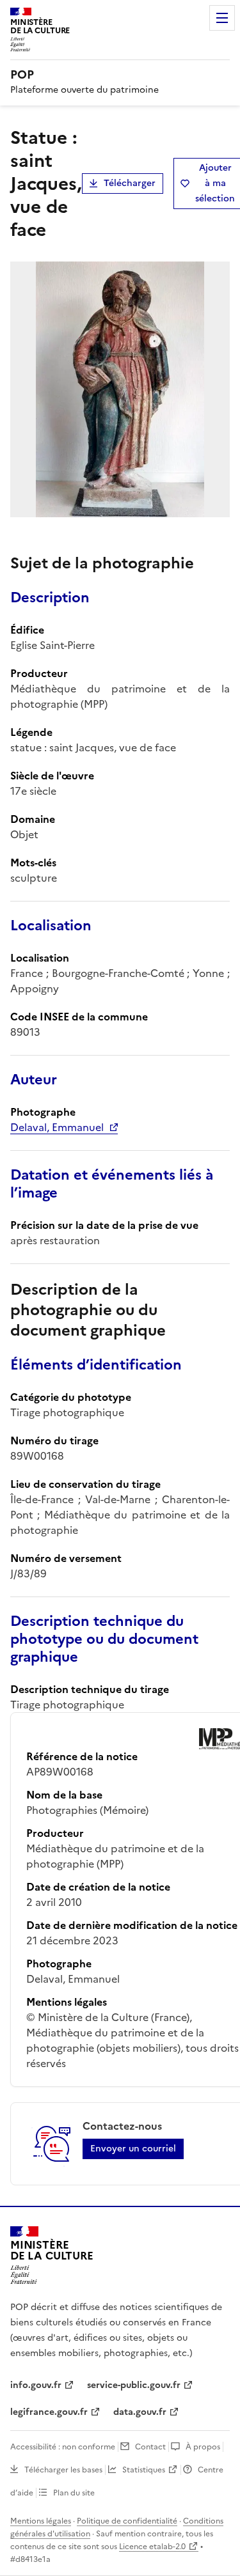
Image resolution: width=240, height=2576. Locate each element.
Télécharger (130, 183)
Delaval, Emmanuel (57, 1127)
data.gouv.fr (140, 2412)
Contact (150, 2447)
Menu (222, 18)
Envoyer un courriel (133, 2149)
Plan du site (74, 2493)
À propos (203, 2447)
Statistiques (144, 2470)
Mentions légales (41, 2521)
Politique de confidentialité (127, 2521)
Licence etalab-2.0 (152, 2547)
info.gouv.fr (36, 2385)
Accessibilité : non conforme (63, 2447)
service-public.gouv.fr (134, 2385)
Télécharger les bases (63, 2470)
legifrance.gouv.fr (49, 2412)
